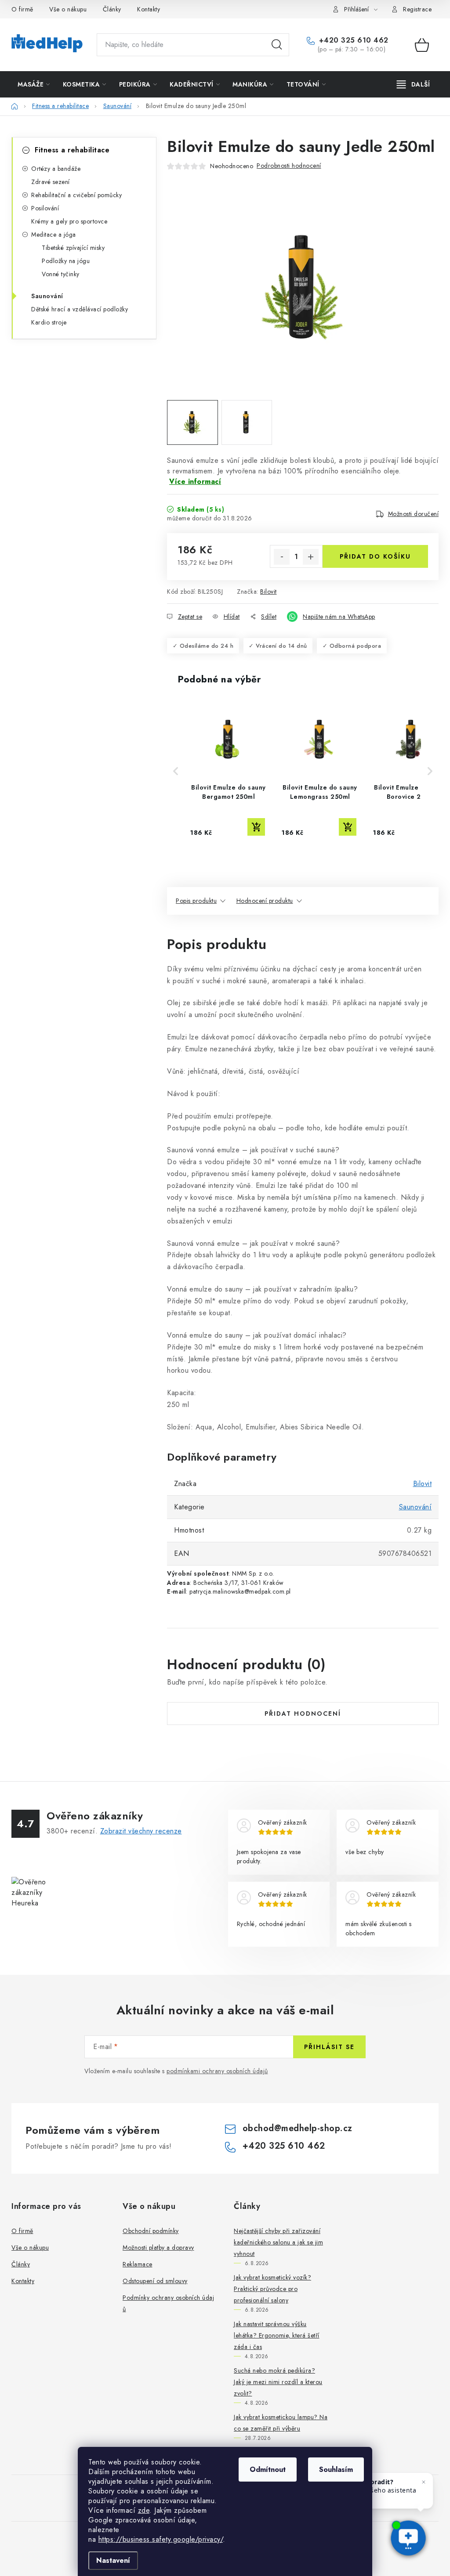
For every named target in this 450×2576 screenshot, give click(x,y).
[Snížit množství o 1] (282, 557)
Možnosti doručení (414, 514)
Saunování (47, 296)
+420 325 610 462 (352, 40)
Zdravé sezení (51, 182)
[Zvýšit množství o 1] (311, 557)
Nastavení (113, 2560)
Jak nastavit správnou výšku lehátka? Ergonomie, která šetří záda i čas (277, 2335)
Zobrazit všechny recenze (141, 1831)
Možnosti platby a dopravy (158, 2248)
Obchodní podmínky (151, 2231)
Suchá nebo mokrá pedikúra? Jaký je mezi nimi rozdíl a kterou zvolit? (278, 2382)
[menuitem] (34, 84)
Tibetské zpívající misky (73, 248)
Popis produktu (196, 901)
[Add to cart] (256, 827)
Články (112, 9)
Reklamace (138, 2264)
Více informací (195, 482)
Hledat (277, 45)
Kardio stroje (49, 322)
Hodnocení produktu (265, 901)
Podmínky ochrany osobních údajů (168, 2303)
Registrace (417, 9)
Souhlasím (336, 2470)
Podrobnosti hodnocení (289, 166)
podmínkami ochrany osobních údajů (217, 2071)
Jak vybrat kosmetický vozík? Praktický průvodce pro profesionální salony (272, 2289)
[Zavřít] (424, 2482)
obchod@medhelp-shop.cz (298, 2128)
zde (144, 2510)
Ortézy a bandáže (56, 169)
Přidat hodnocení (303, 1714)
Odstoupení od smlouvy (155, 2281)
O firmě (22, 9)
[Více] (413, 84)
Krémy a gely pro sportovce (69, 221)
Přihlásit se (329, 2047)
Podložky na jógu (66, 261)
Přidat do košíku (375, 556)
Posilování (45, 208)
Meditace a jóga (54, 235)
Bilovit (269, 592)
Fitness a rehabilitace (72, 150)
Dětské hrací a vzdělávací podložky (80, 309)
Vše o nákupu (68, 9)
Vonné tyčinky (61, 274)
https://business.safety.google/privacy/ (161, 2539)
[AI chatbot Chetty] (408, 2538)
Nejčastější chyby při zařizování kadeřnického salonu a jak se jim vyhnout (278, 2242)
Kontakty (149, 9)
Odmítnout (268, 2470)
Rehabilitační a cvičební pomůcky (76, 195)
